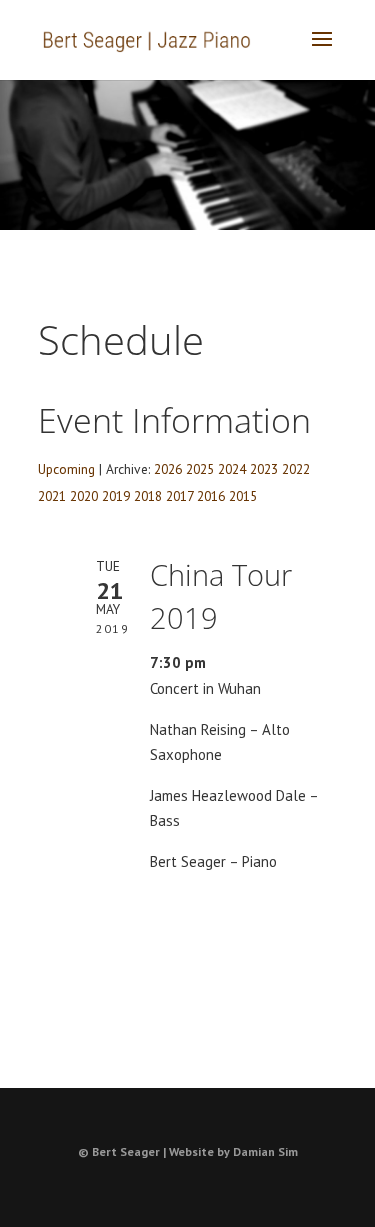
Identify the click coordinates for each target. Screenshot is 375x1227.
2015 (243, 496)
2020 (84, 496)
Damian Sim (265, 1151)
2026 (168, 469)
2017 (179, 496)
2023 (264, 469)
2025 (200, 469)
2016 (211, 496)
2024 (232, 469)
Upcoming (66, 469)
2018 (148, 496)
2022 (296, 469)
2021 (52, 496)
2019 (116, 496)
